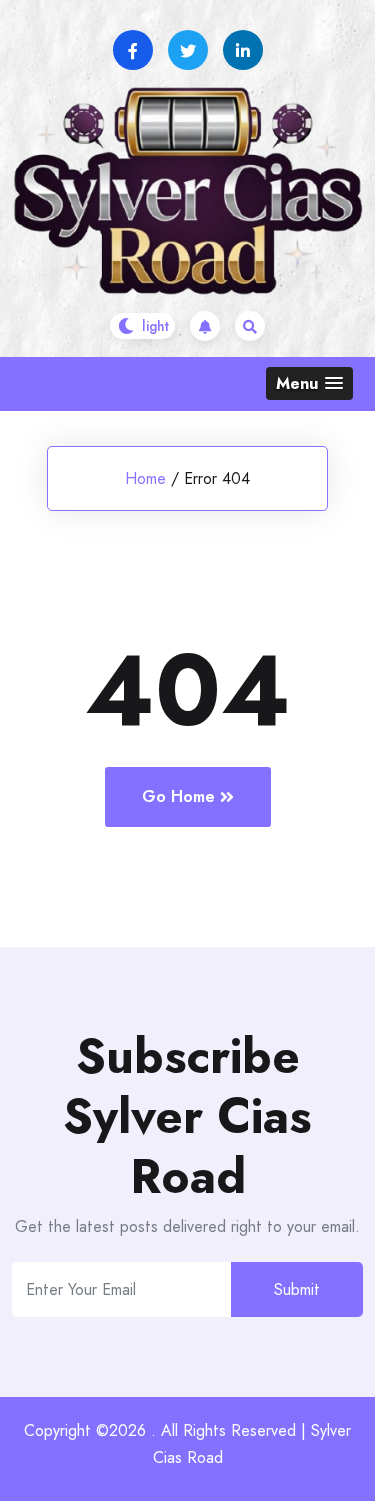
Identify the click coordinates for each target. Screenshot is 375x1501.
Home (145, 478)
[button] (309, 383)
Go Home (178, 796)
